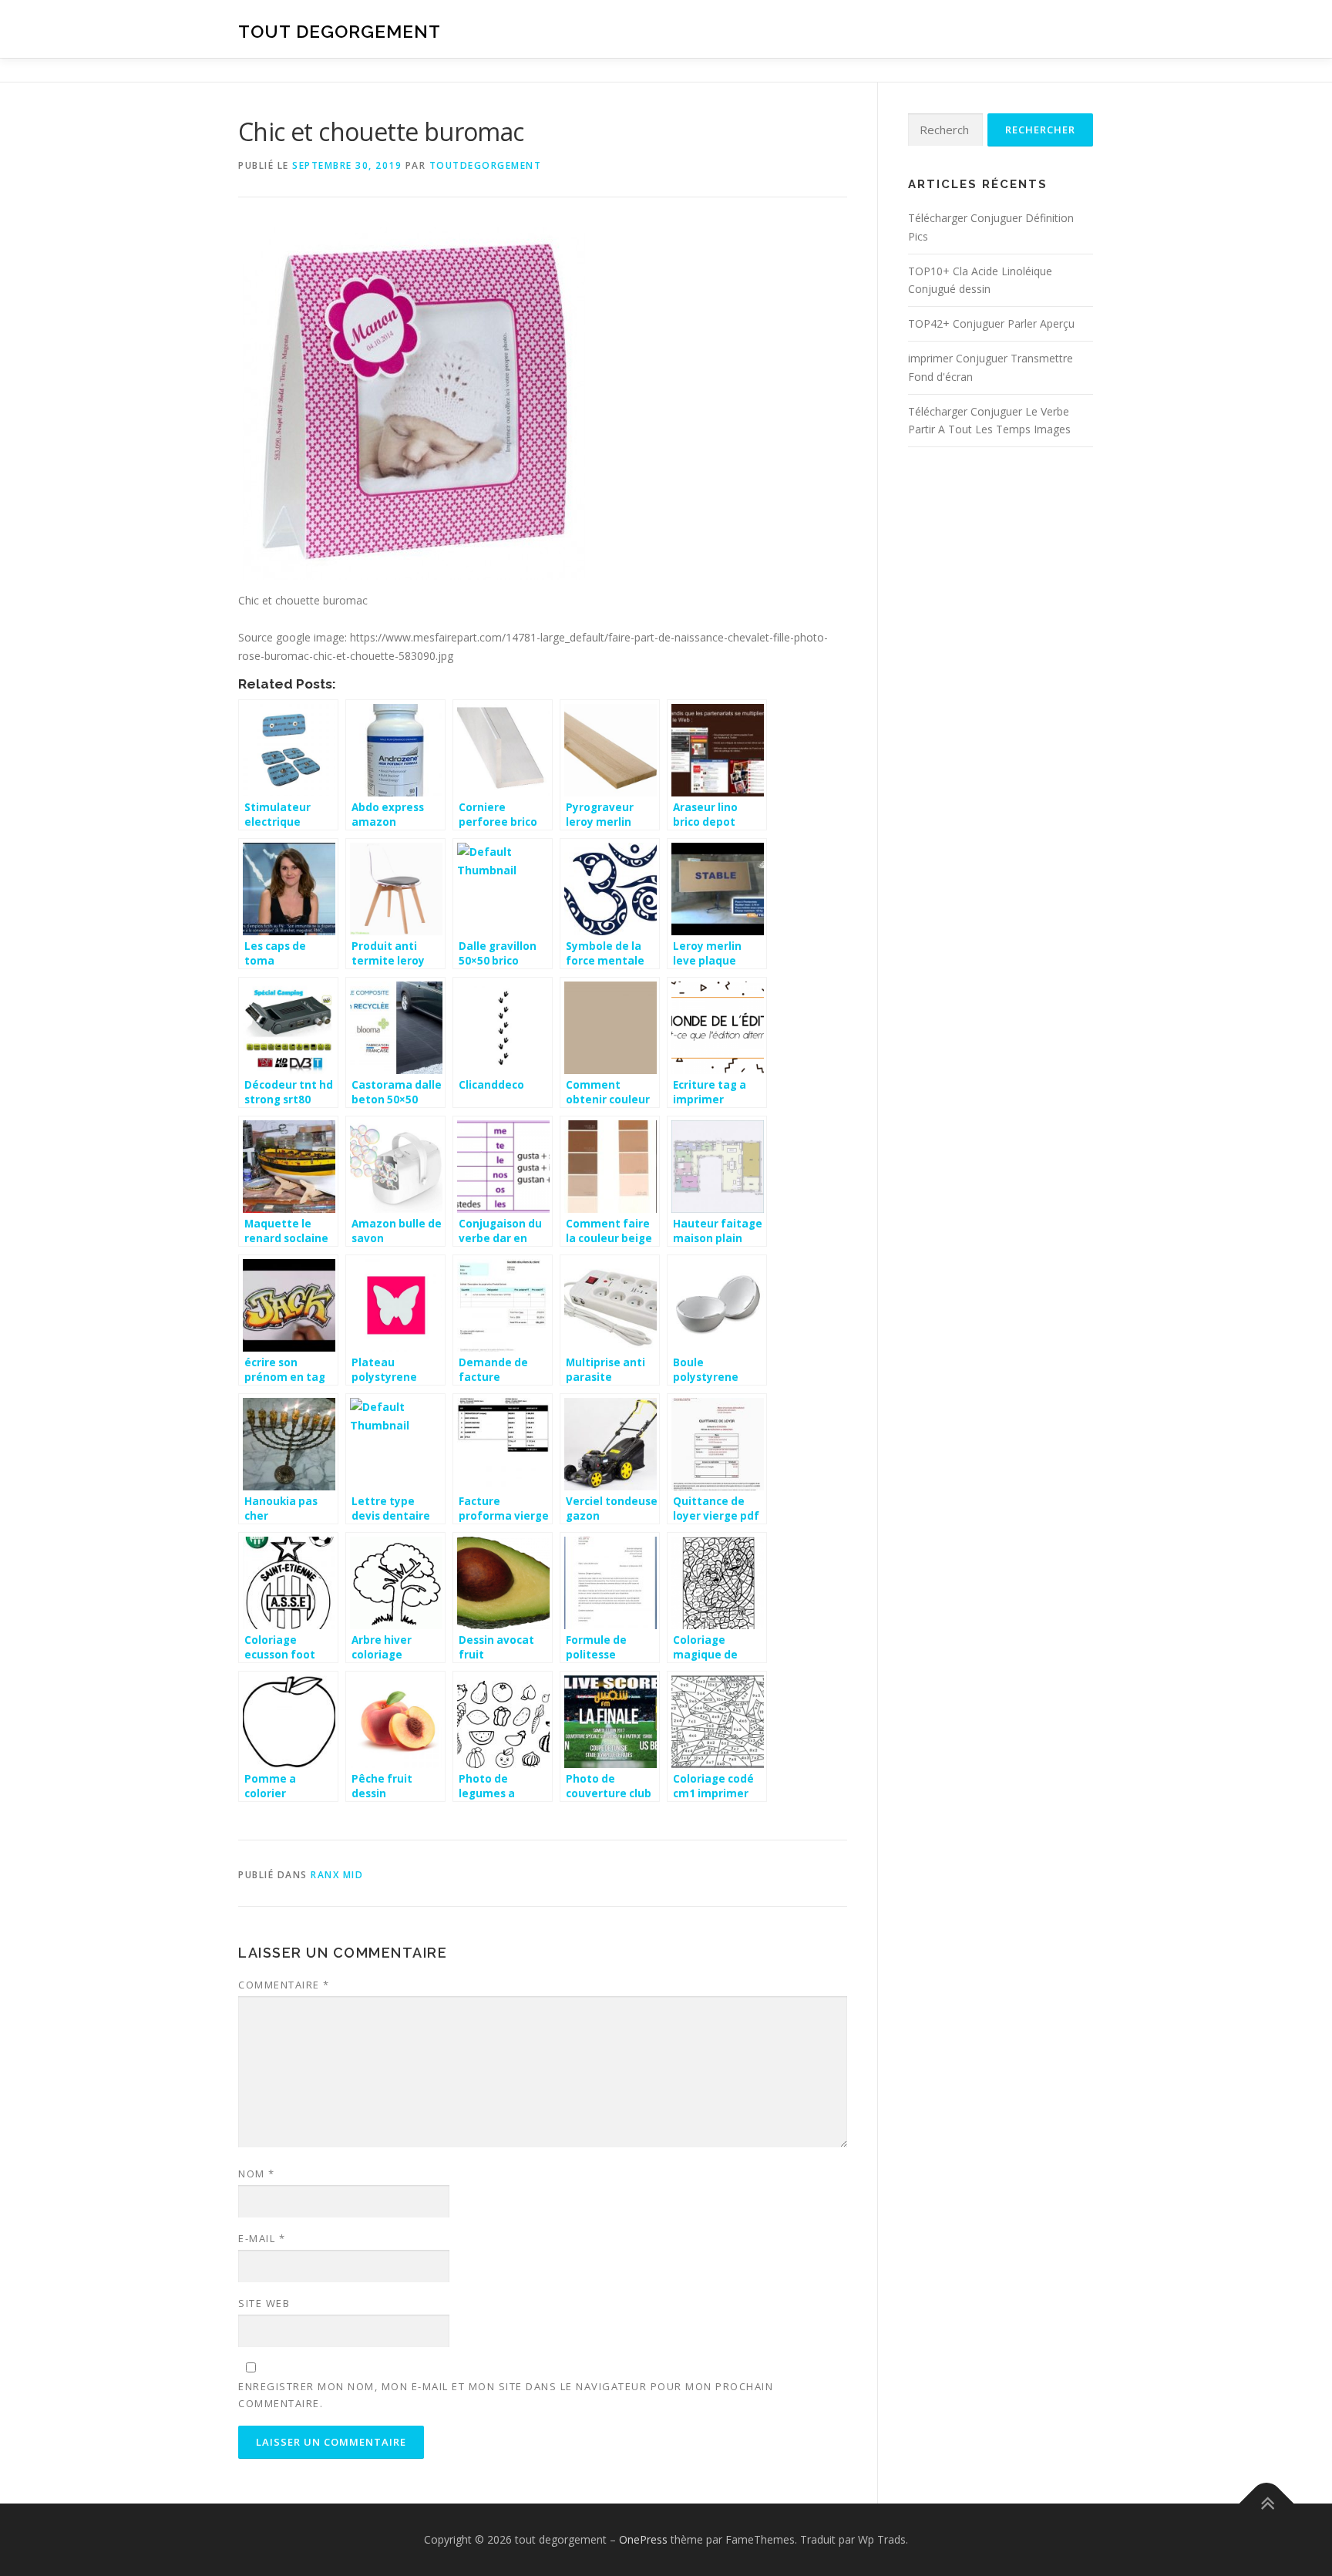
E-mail (262, 2238)
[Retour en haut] (1267, 2504)
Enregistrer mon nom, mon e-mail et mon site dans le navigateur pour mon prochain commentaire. (506, 2395)
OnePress (643, 2539)
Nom (257, 2174)
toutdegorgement (486, 165)
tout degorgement (340, 31)
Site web (264, 2303)
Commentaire (284, 1985)
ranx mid (337, 1875)
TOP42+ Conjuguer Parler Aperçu (991, 323)
